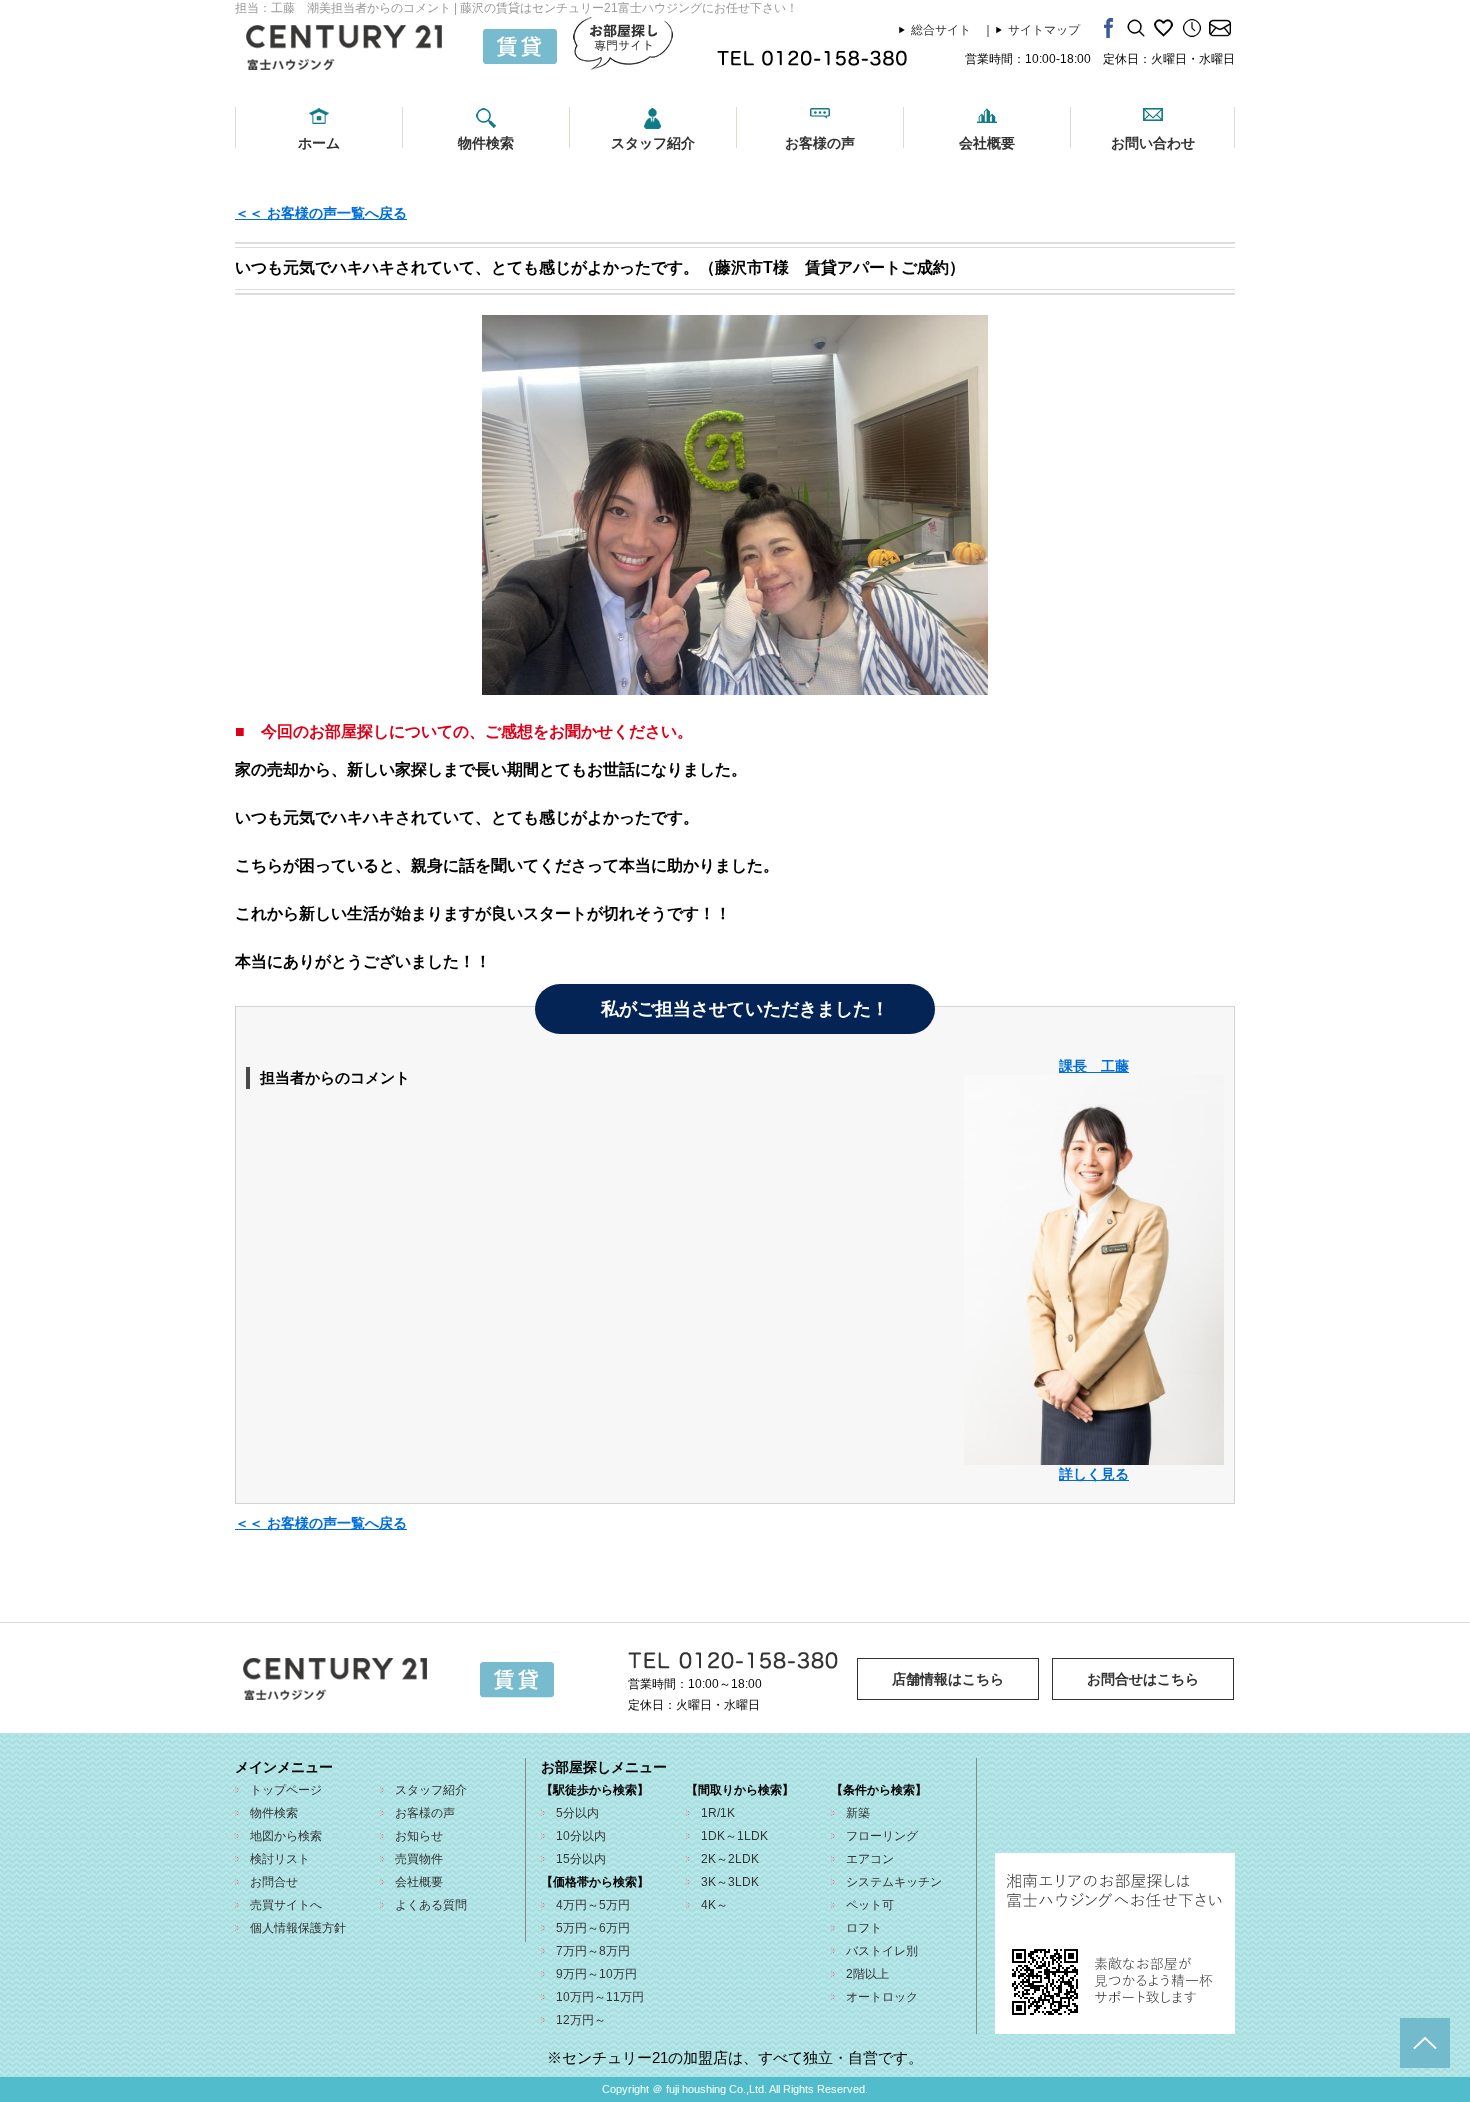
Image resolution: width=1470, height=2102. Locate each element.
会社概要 (987, 143)
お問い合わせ (1153, 143)
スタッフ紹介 (653, 143)
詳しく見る (1094, 1474)
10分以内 (581, 1836)
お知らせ (419, 1836)
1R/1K (718, 1813)
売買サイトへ (286, 1905)
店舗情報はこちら (948, 1679)
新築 (858, 1813)
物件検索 (486, 143)
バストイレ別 (882, 1951)
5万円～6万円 (593, 1928)
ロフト (864, 1928)
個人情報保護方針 (298, 1928)
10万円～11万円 (600, 1997)
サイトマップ (1044, 30)
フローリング (882, 1836)
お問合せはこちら (1143, 1679)
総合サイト (941, 30)
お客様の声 (820, 143)
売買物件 (419, 1859)
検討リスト (280, 1859)
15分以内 (581, 1859)
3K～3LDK (730, 1882)
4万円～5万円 (593, 1905)
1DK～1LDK (734, 1836)
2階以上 (867, 1974)
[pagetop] (1425, 2043)
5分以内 (577, 1813)
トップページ (286, 1790)
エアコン (870, 1859)
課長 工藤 (1094, 1066)
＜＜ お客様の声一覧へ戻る (321, 213)
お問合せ (274, 1882)
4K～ (714, 1905)
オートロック (882, 1997)
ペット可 (870, 1905)
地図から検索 (286, 1836)
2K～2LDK (730, 1859)
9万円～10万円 (596, 1974)
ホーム (319, 143)
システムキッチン (894, 1882)
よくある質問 (431, 1905)
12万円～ (581, 2020)
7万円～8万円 (593, 1951)
